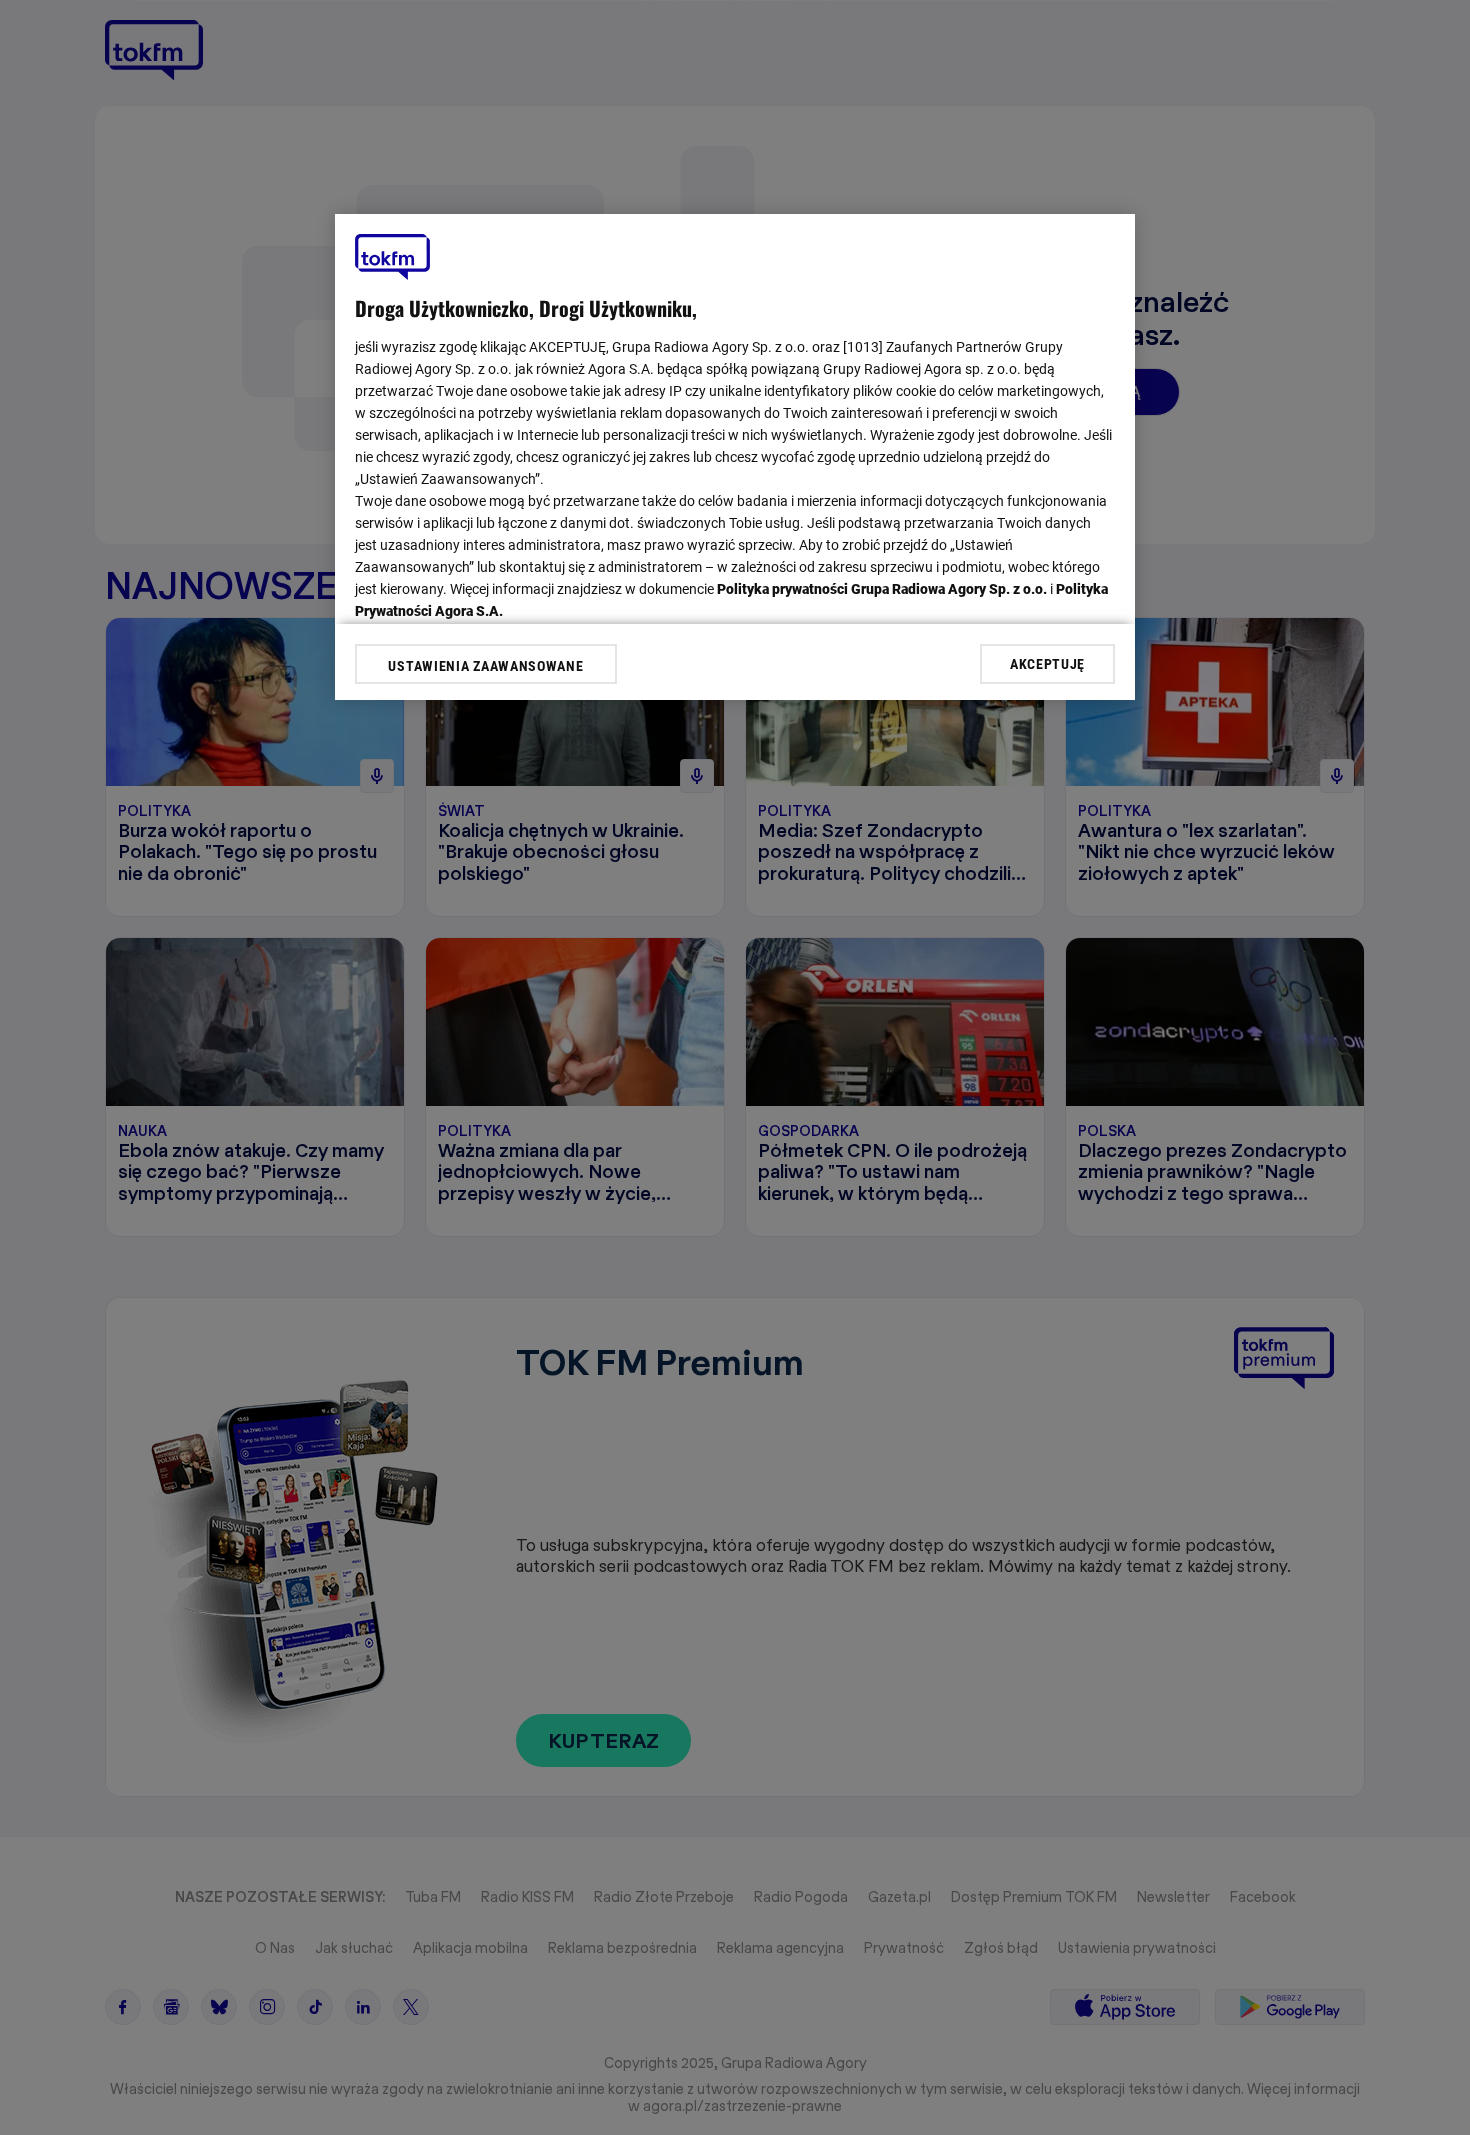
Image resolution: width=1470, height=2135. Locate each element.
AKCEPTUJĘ (1047, 663)
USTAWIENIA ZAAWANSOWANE (485, 666)
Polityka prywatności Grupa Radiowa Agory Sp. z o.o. (882, 589)
